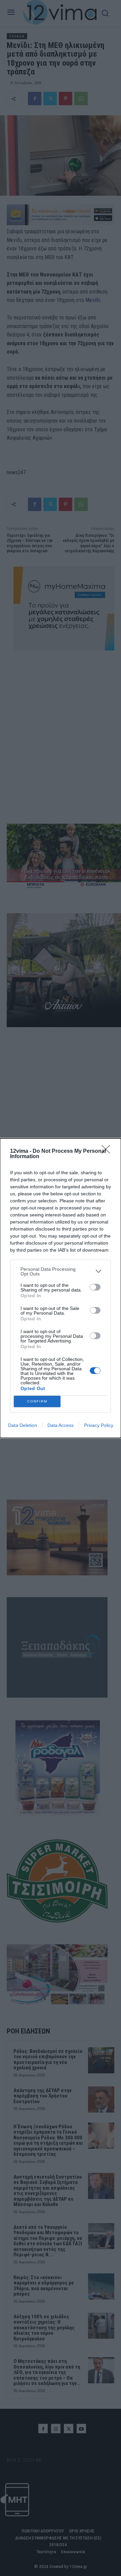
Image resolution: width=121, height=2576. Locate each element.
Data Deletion (23, 1425)
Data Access (61, 1425)
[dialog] (61, 1288)
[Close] (108, 1151)
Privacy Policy (99, 1425)
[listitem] (61, 1271)
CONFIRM (37, 1401)
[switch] (95, 1287)
